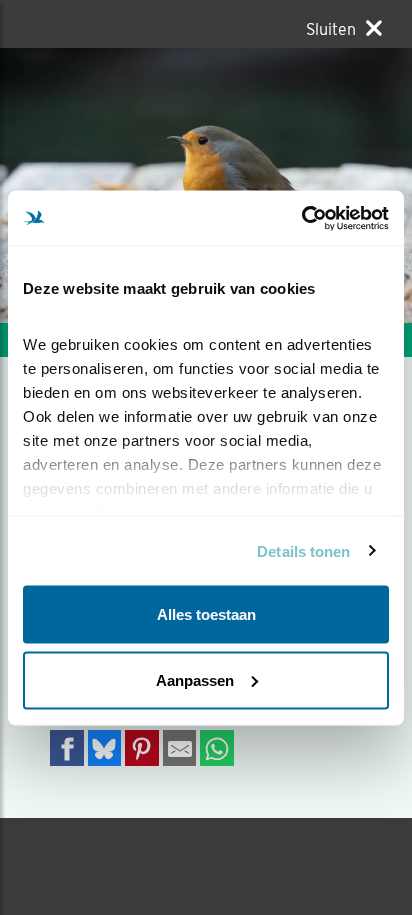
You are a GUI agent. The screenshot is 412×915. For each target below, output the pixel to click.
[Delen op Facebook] (67, 747)
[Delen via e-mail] (180, 747)
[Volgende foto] (103, 185)
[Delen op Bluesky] (105, 747)
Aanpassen (195, 679)
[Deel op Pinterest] (142, 747)
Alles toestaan (206, 614)
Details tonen (303, 550)
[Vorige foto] (309, 185)
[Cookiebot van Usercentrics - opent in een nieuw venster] (301, 218)
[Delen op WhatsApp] (217, 747)
